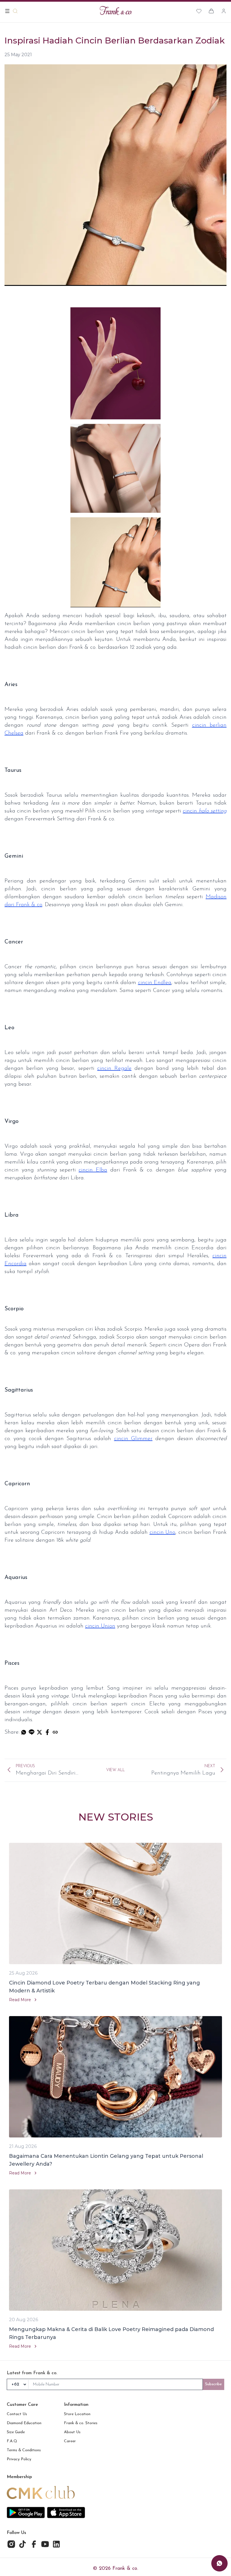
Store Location (77, 2414)
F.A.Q (12, 2441)
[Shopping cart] (211, 11)
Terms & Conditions (24, 2450)
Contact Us (17, 2414)
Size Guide (16, 2432)
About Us (72, 2432)
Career (70, 2441)
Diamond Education (24, 2423)
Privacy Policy (19, 2459)
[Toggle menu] (7, 11)
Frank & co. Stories (81, 2423)
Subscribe (214, 2384)
